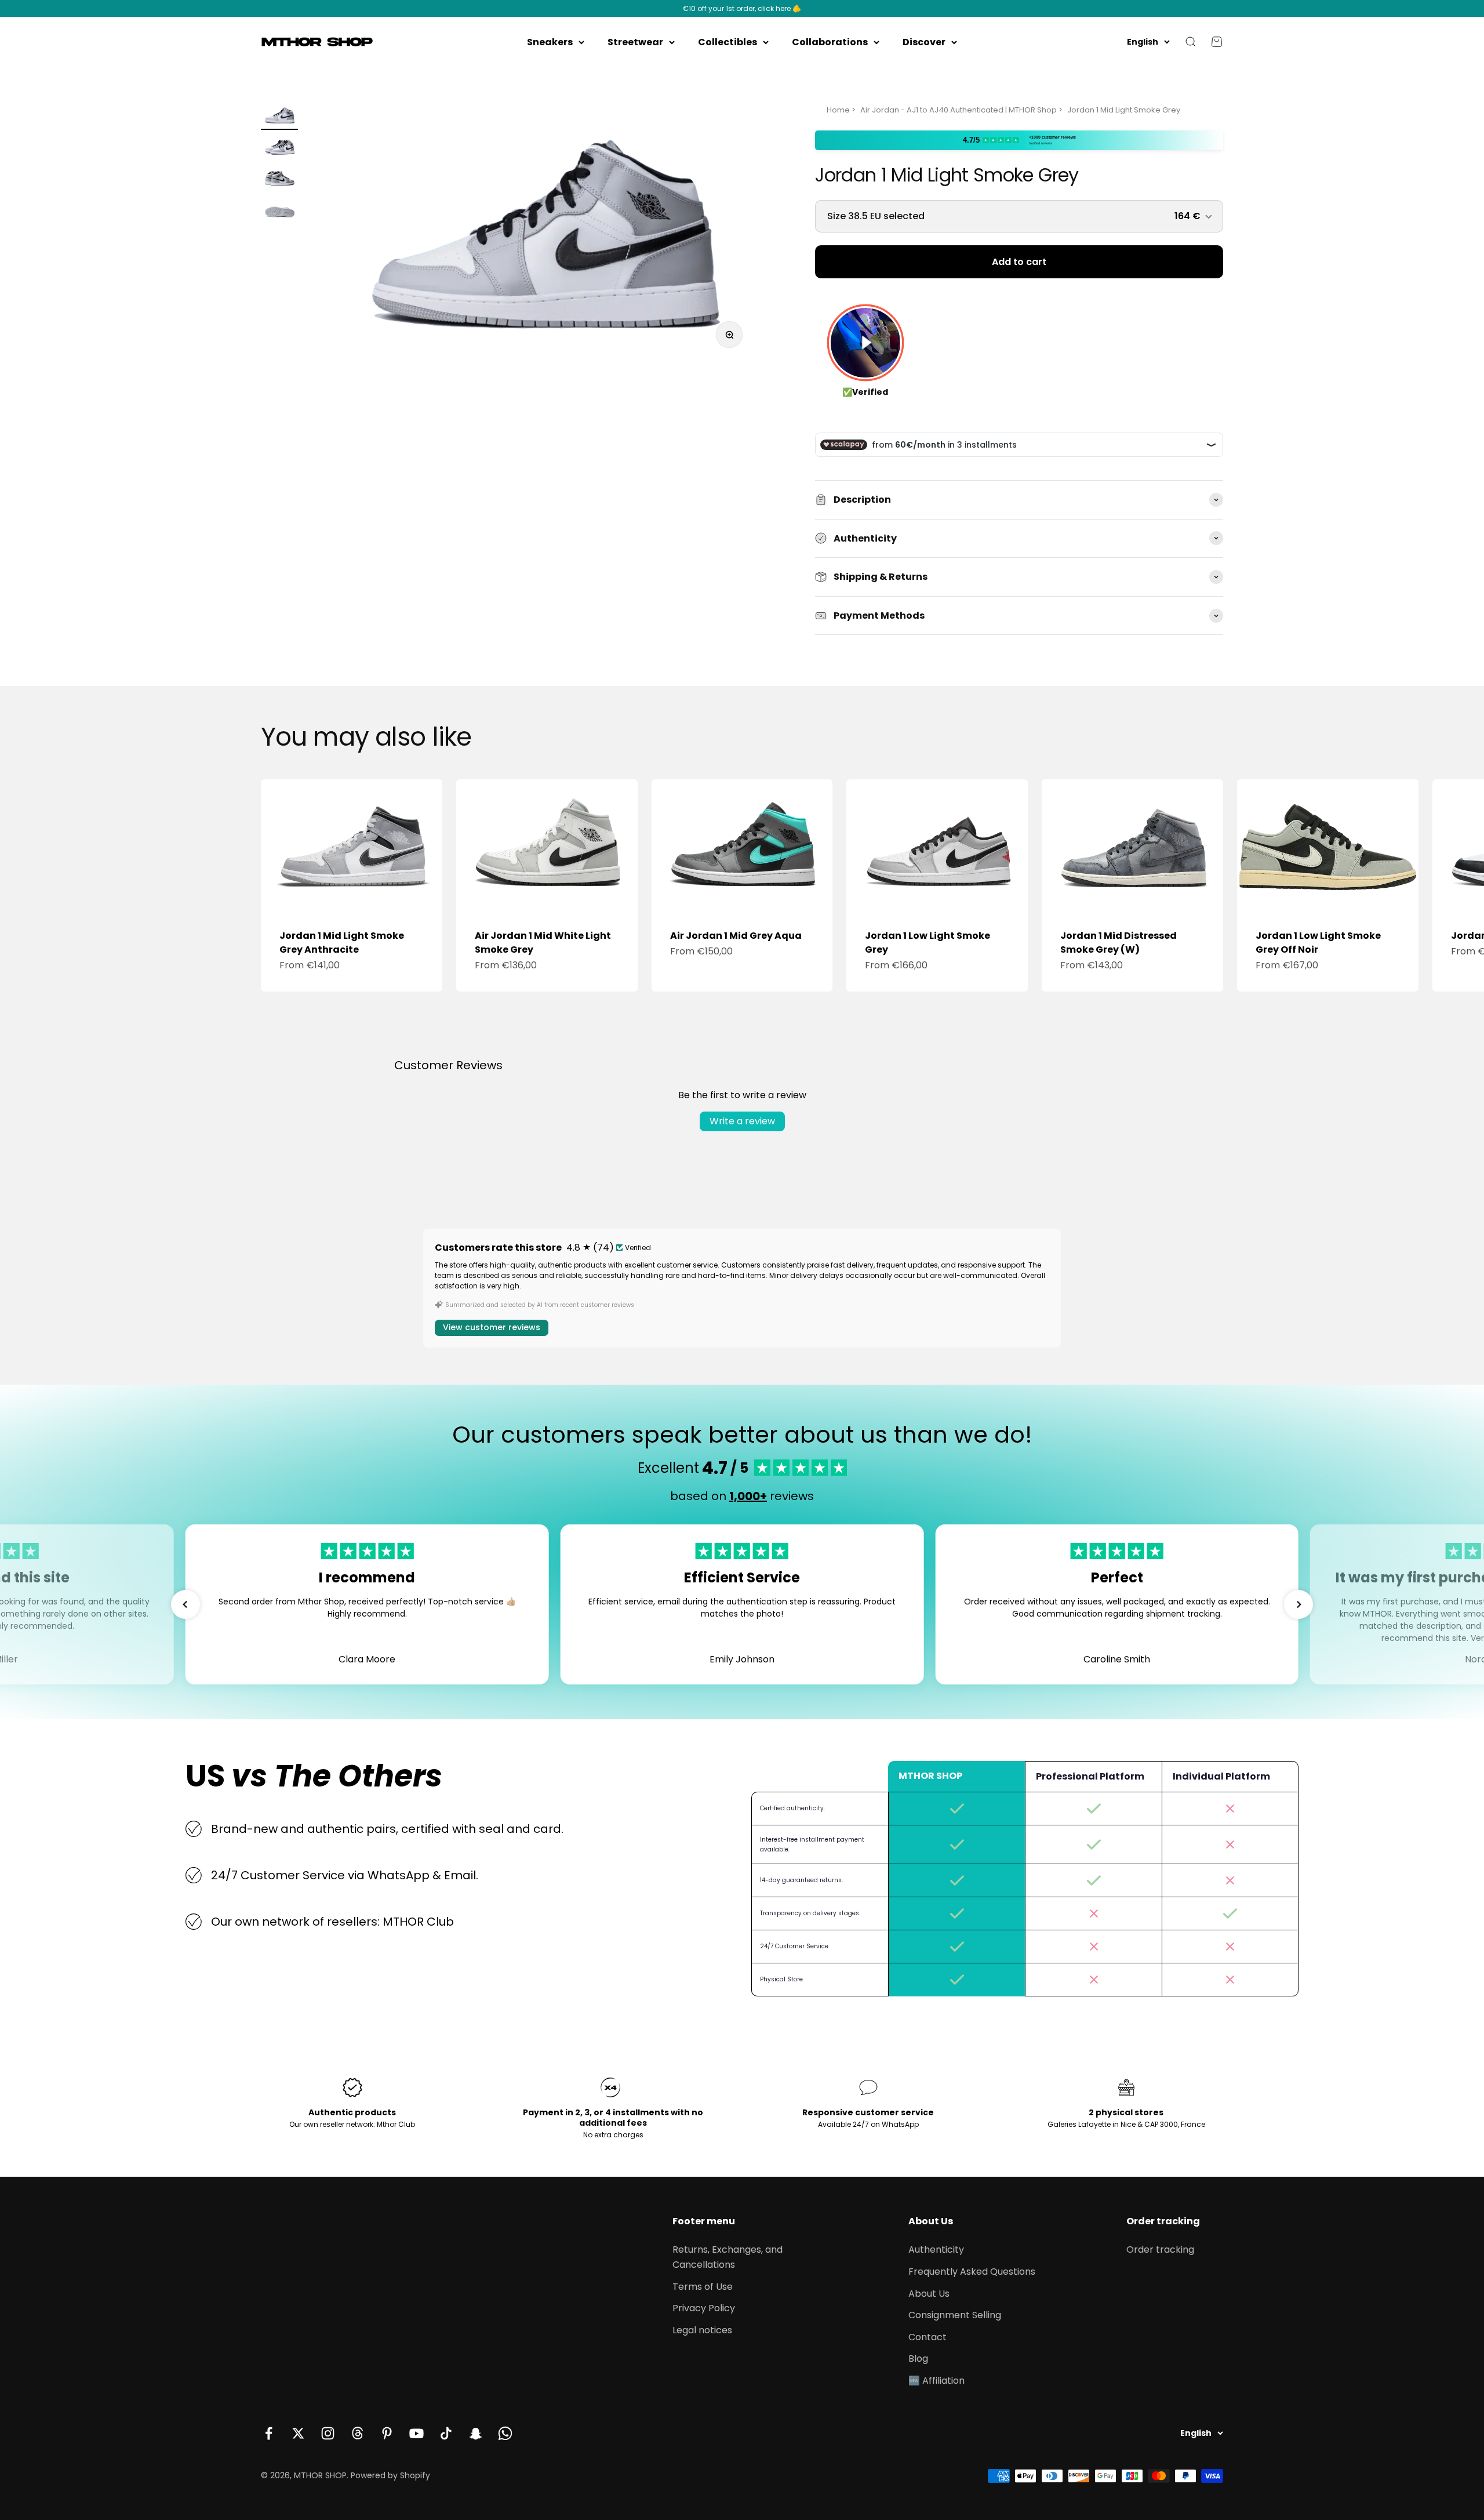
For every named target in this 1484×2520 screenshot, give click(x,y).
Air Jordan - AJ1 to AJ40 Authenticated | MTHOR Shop (959, 110)
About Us (929, 2294)
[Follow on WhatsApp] (505, 2433)
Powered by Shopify (390, 2475)
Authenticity (936, 2250)
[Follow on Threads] (357, 2433)
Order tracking (1160, 2250)
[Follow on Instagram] (328, 2433)
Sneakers (550, 42)
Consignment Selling (955, 2315)
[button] (185, 1604)
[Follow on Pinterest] (387, 2433)
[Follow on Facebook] (269, 2433)
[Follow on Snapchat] (476, 2433)
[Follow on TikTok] (446, 2433)
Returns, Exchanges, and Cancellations (728, 2257)
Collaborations (830, 42)
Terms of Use (703, 2287)
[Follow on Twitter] (298, 2433)
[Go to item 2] (279, 148)
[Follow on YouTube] (417, 2433)
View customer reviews (492, 1327)
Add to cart (1019, 262)
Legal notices (702, 2330)
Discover (924, 42)
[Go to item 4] (279, 211)
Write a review (742, 1121)
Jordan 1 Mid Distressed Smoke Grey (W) (1119, 943)
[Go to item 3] (279, 180)
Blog (918, 2359)
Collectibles (728, 42)
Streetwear (635, 42)
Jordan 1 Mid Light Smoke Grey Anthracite (342, 943)
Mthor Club (396, 2124)
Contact (927, 2337)
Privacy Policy (704, 2308)
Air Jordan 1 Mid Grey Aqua (736, 936)
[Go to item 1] (279, 117)
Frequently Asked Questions (972, 2272)
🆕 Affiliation (936, 2381)
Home (838, 110)
